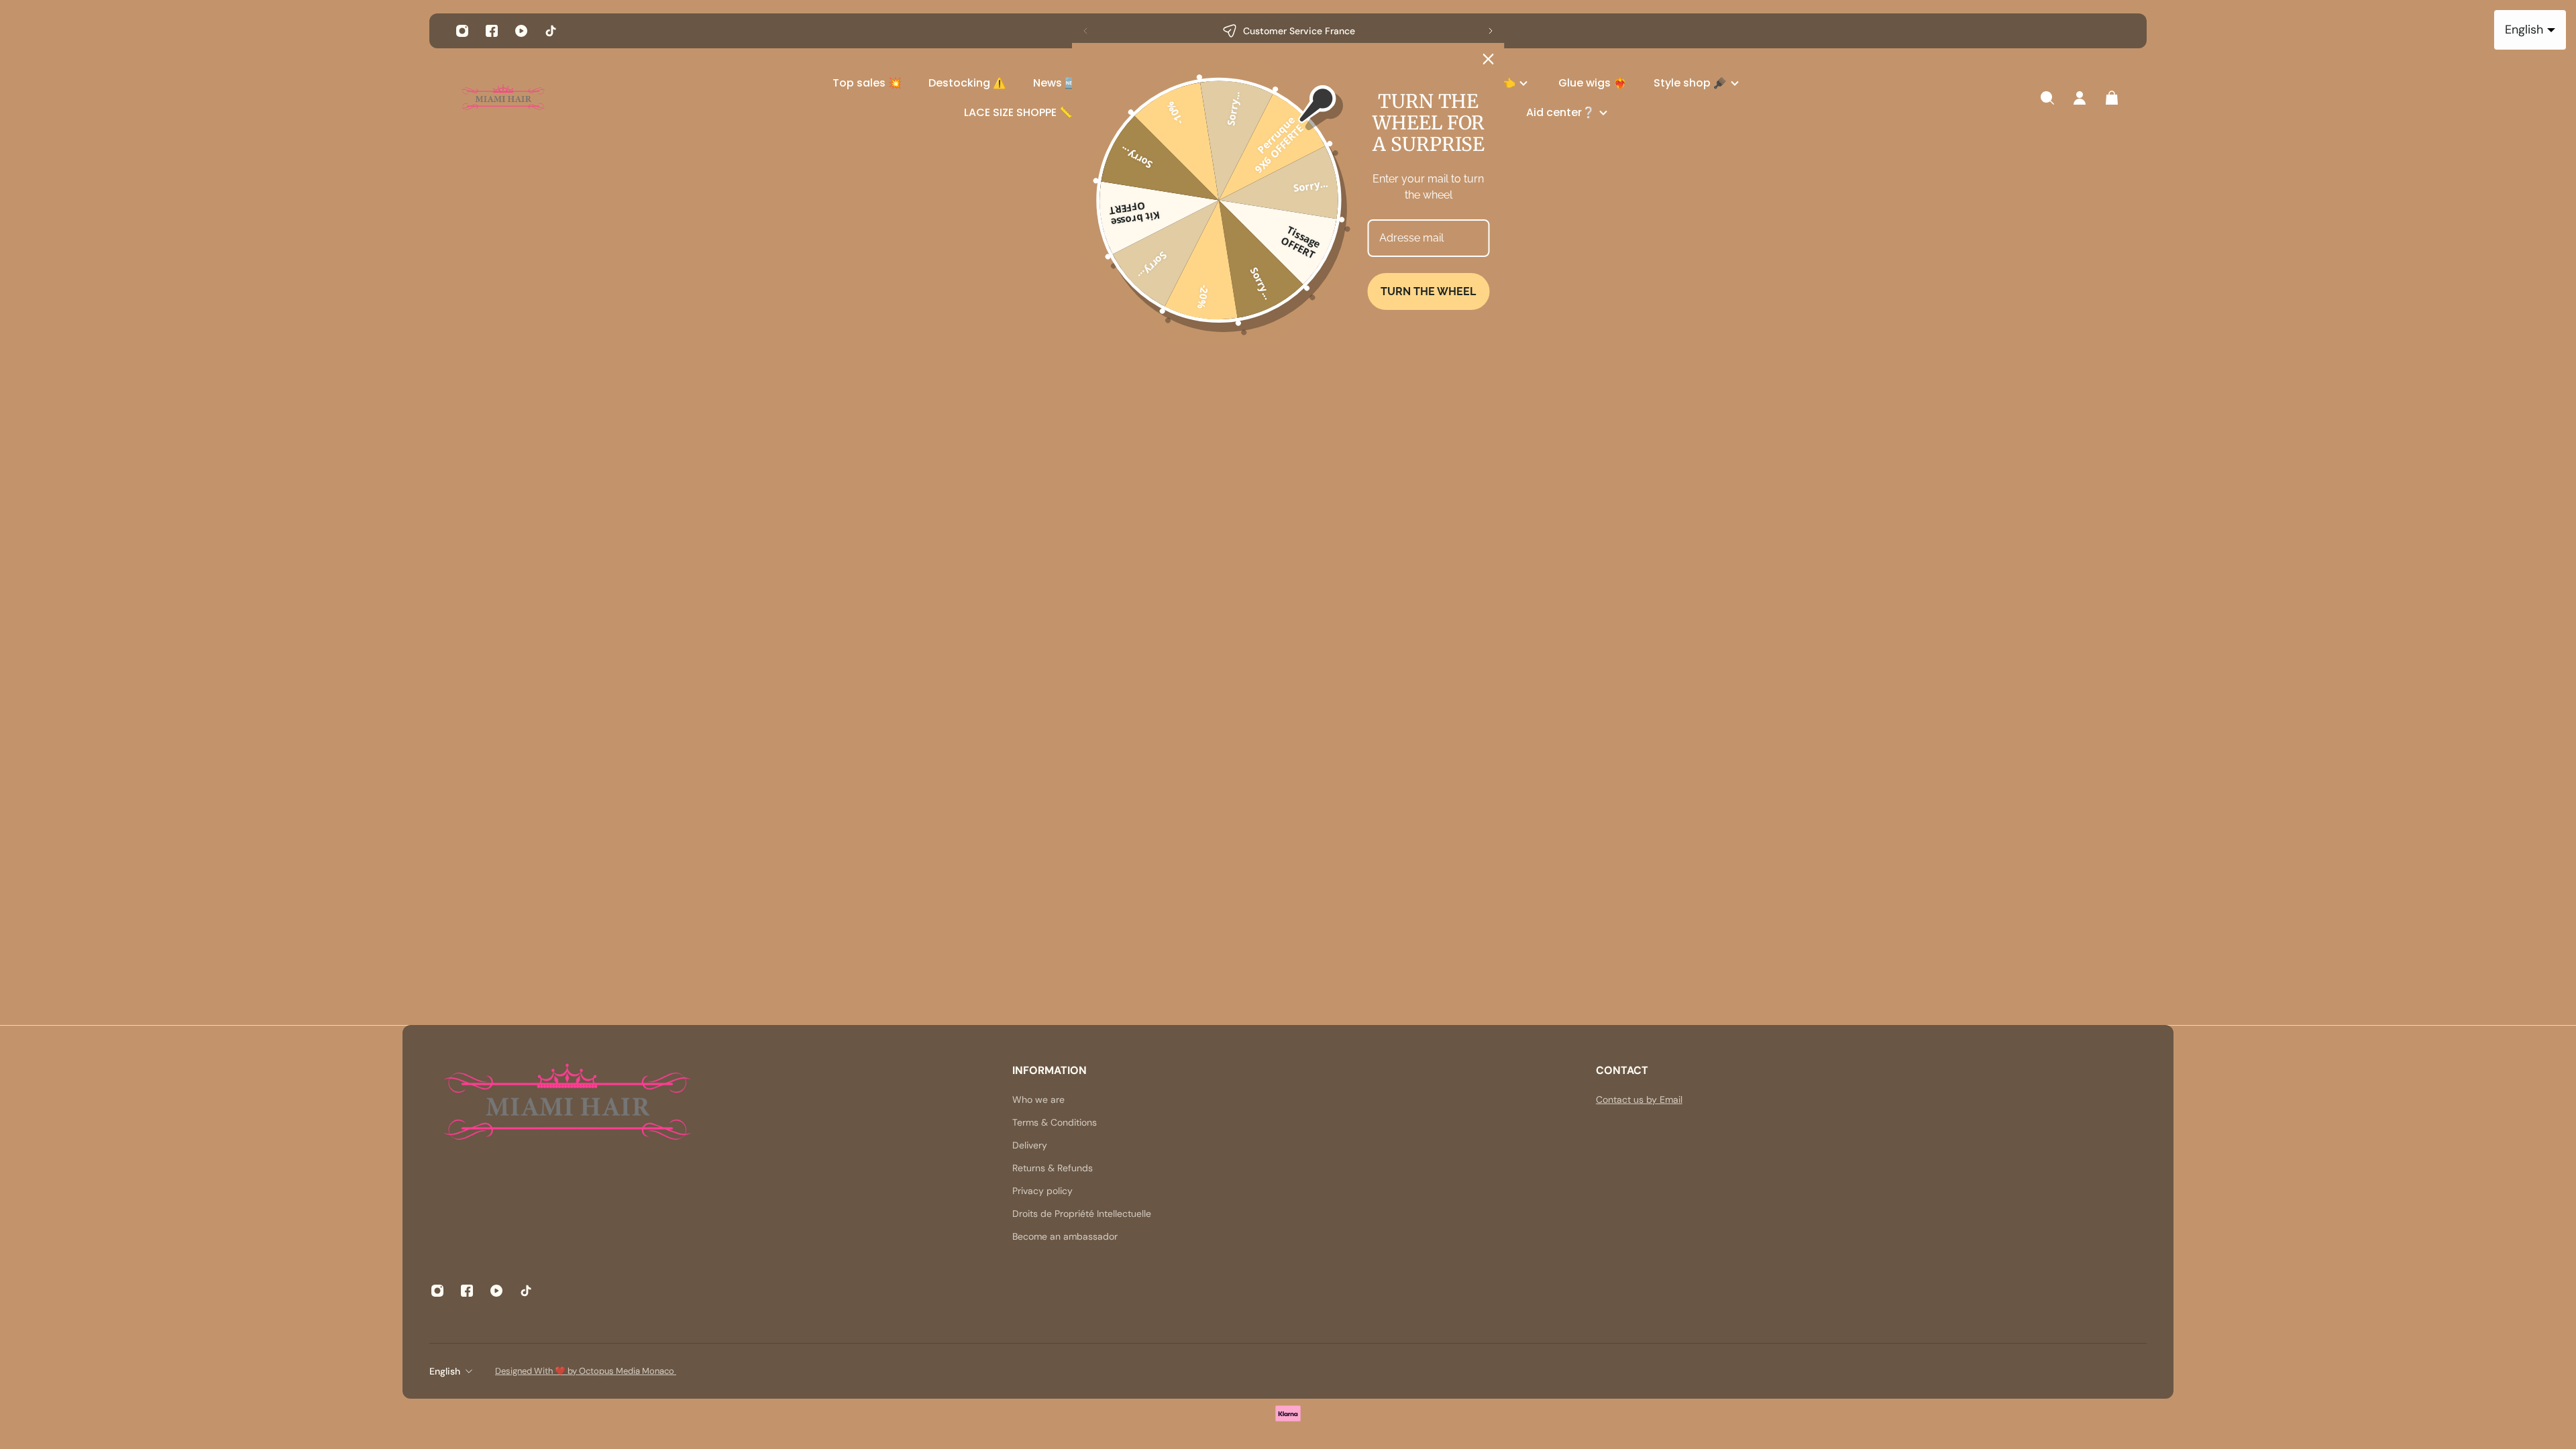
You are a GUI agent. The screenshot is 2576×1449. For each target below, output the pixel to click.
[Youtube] (521, 31)
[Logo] (503, 98)
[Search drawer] (2047, 98)
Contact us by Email (1639, 1099)
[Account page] (2080, 98)
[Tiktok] (551, 31)
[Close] (1489, 59)
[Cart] (2112, 98)
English (445, 1371)
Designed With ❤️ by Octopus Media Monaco (586, 1371)
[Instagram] (462, 31)
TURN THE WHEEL (1428, 291)
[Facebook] (492, 31)
